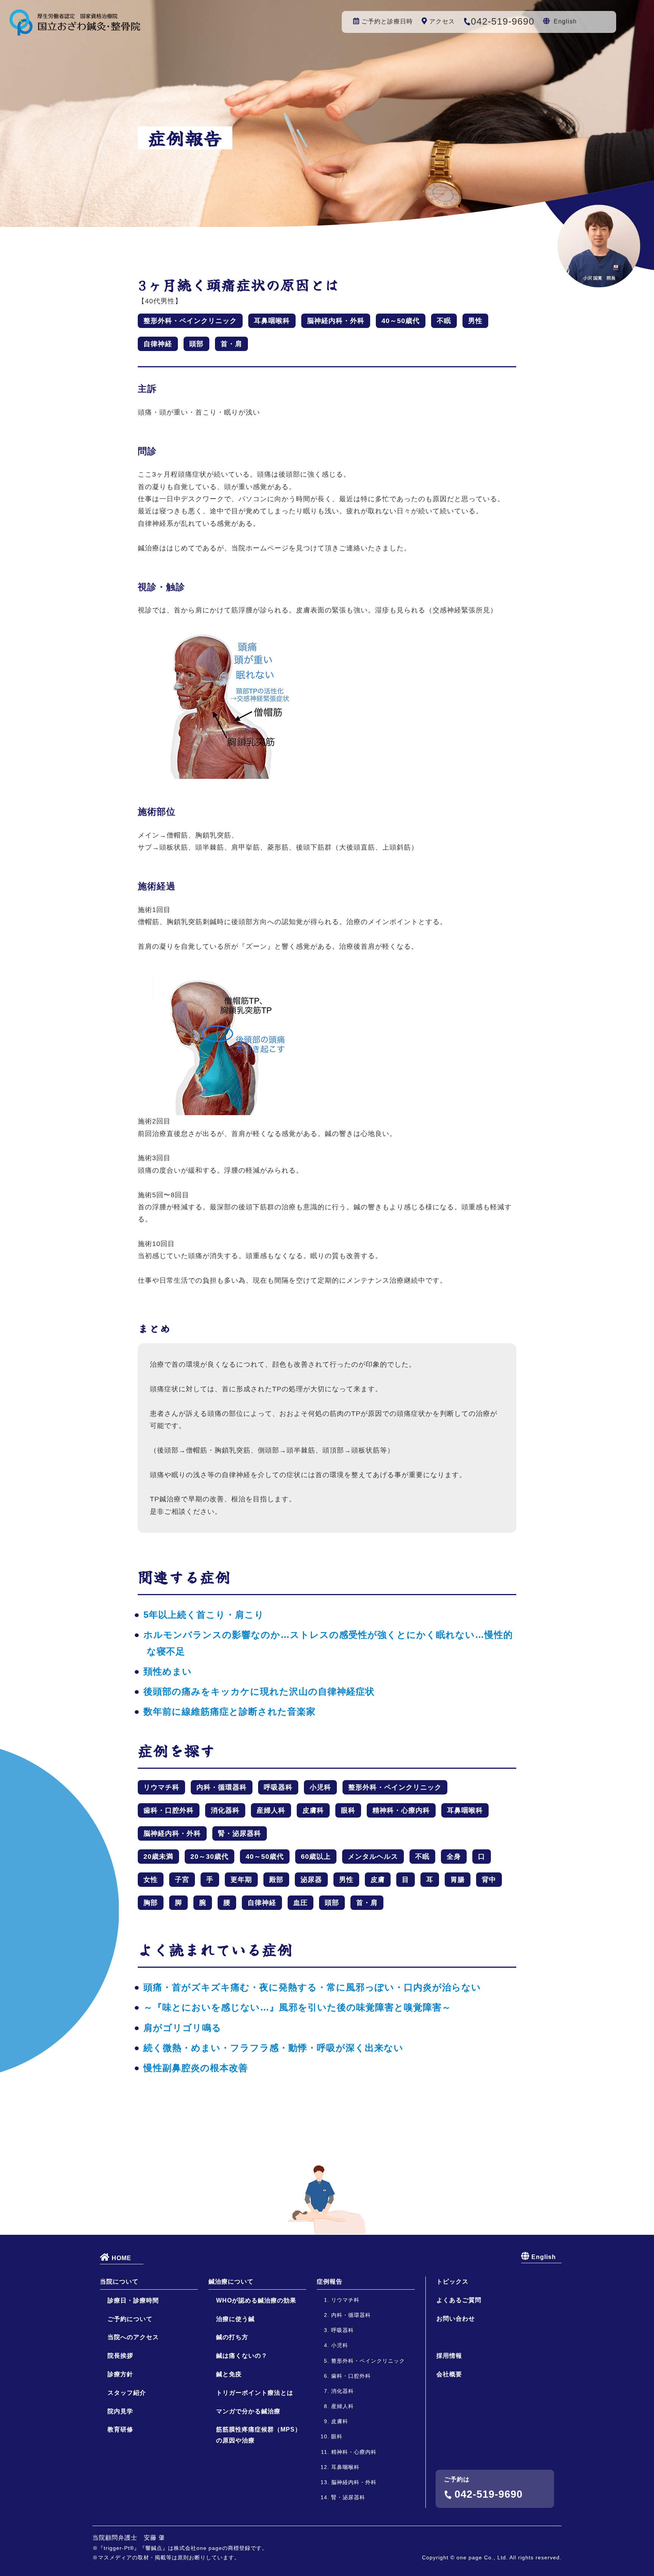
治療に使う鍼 (235, 2319)
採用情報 (449, 2356)
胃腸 (458, 1880)
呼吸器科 (278, 1787)
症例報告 (330, 2282)
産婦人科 (271, 1810)
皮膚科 (313, 1810)
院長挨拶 (120, 2356)
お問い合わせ (456, 2319)
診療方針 (120, 2374)
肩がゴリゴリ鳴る (182, 2028)
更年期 (241, 1880)
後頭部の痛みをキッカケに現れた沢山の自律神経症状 (259, 1691)
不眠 (444, 321)
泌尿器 (311, 1880)
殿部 (276, 1880)
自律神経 (158, 344)
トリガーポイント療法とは (255, 2393)
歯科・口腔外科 (169, 1810)
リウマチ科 (161, 1787)
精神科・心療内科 (401, 1810)
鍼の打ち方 (232, 2337)
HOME (121, 2258)
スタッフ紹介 (127, 2393)
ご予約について (130, 2319)
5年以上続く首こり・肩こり (204, 1615)
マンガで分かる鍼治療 (248, 2411)
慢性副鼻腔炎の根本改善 (196, 2068)
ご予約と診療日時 (387, 21)
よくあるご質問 (459, 2300)
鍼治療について (231, 2282)
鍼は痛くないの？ (242, 2356)
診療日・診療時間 (133, 2300)
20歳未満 (158, 1857)
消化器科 (225, 1810)
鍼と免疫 (229, 2374)
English (565, 21)
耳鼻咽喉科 (272, 321)
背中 (489, 1880)
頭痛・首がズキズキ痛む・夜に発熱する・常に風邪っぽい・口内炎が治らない (312, 1987)
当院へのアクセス (133, 2337)
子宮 (182, 1880)
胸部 (151, 1903)
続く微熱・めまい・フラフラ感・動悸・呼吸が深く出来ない (273, 2048)
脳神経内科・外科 (336, 321)
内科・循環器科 (222, 1787)
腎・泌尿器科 (240, 1833)
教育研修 (120, 2429)
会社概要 (449, 2374)
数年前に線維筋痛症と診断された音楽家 (230, 1711)
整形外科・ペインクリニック (190, 321)
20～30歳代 (209, 1857)
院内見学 (120, 2411)
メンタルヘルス (373, 1857)
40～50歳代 (401, 321)
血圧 (301, 1903)
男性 (475, 321)
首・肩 (231, 344)
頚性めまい (168, 1671)
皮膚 (378, 1880)
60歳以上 (316, 1857)
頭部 (196, 344)
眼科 (348, 1810)
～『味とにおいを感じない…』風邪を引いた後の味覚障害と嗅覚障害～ (297, 2007)
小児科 (320, 1787)
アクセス (442, 21)
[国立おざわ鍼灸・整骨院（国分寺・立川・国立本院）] (75, 29)
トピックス (452, 2282)
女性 (151, 1880)
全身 (454, 1857)
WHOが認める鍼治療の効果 (256, 2300)
